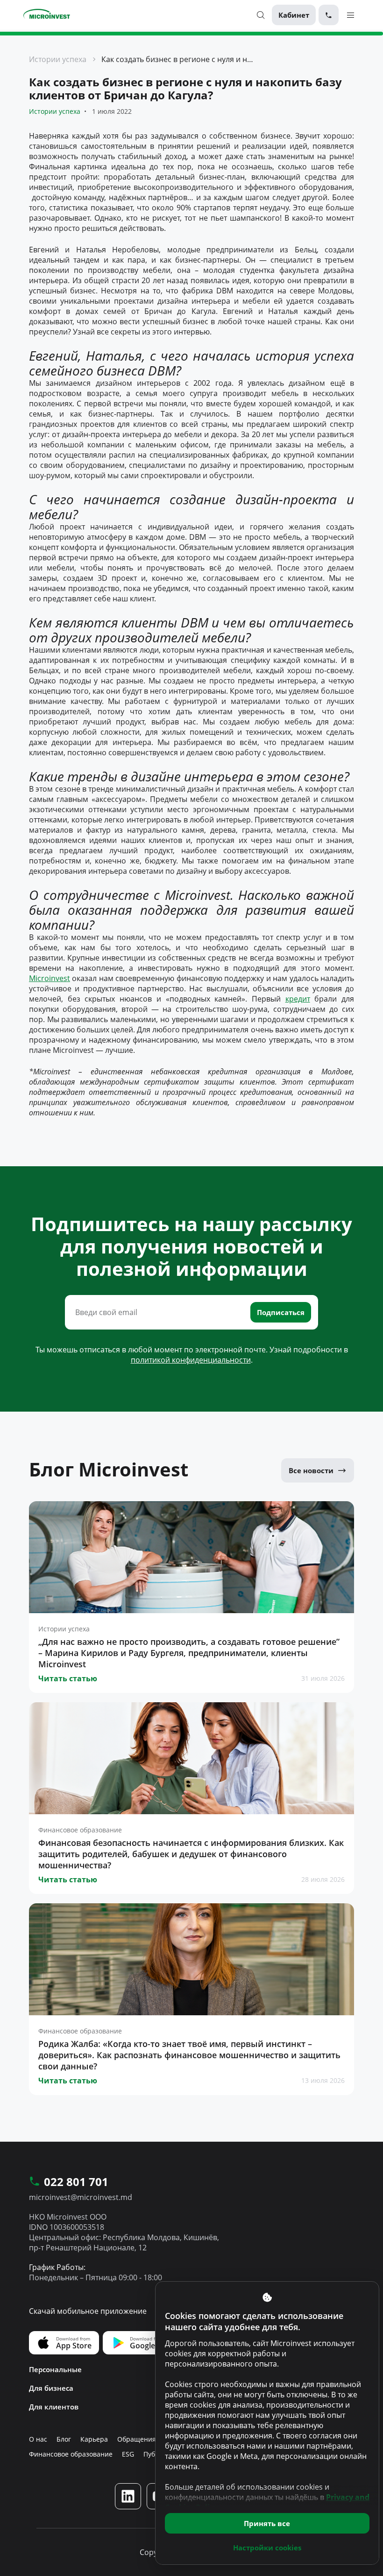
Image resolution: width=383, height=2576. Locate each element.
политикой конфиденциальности (191, 1360)
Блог (64, 2439)
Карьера (94, 2439)
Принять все (267, 2523)
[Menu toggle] (351, 15)
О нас (38, 2439)
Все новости (311, 1470)
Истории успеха (58, 59)
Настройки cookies (267, 2548)
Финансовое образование (71, 2454)
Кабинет (294, 15)
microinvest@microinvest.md (81, 2197)
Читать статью (68, 1678)
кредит (298, 999)
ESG (128, 2454)
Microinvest (50, 978)
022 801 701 (76, 2182)
